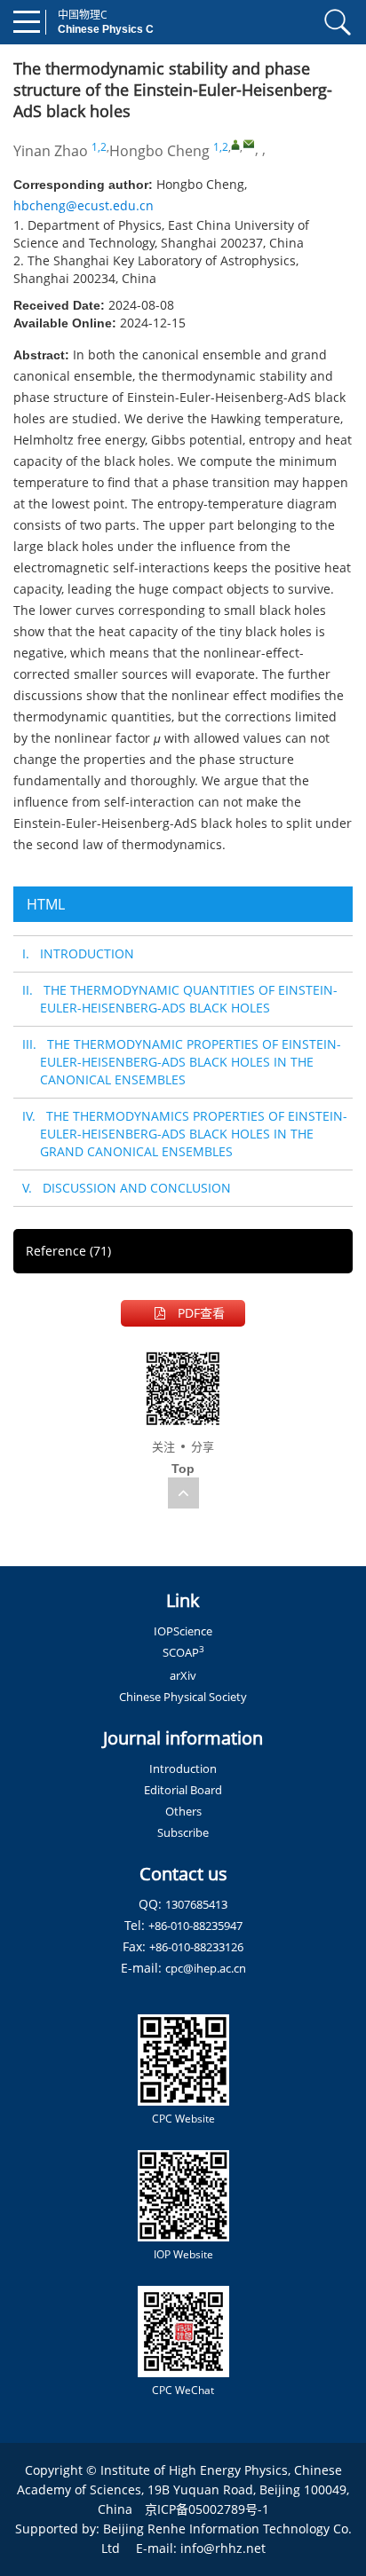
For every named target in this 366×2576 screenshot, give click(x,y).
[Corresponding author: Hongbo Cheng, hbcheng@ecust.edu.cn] (235, 145)
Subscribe (183, 1832)
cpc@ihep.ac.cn (206, 1968)
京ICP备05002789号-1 (207, 2509)
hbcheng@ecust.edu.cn (84, 205)
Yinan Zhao (51, 151)
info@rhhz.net (223, 2548)
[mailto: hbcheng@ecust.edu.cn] (249, 144)
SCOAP (183, 1652)
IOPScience (183, 1631)
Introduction (183, 1769)
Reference (68, 1251)
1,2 (99, 147)
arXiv (183, 1675)
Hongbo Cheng (159, 151)
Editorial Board (183, 1790)
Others (183, 1811)
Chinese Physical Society (183, 1697)
